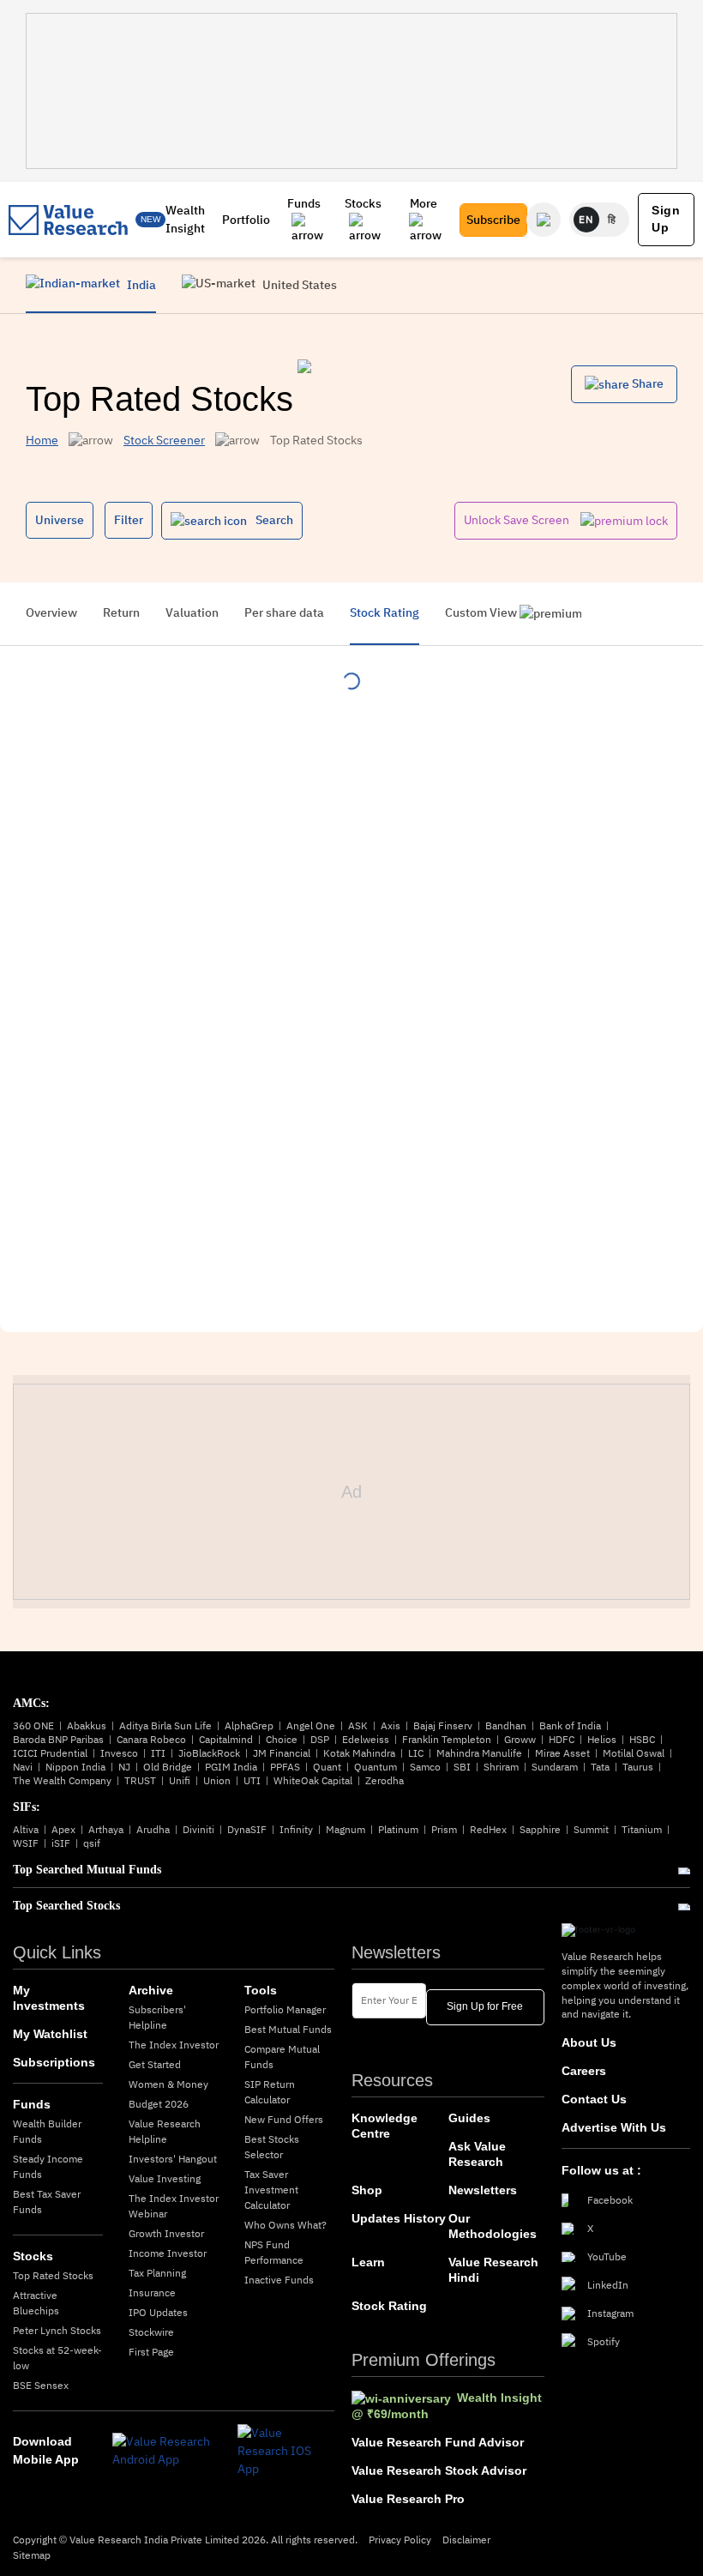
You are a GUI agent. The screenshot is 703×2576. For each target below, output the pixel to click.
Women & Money (168, 2084)
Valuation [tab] (192, 612)
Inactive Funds (279, 2280)
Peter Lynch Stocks (57, 2330)
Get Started (155, 2064)
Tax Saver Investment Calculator (271, 2190)
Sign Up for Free (485, 2006)
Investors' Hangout (173, 2159)
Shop (367, 2190)
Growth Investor (166, 2233)
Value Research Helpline (165, 2131)
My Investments (49, 1998)
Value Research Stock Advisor (439, 2470)
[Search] (544, 220)
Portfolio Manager (285, 2009)
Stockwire (151, 2332)
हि (612, 219)
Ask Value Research (477, 2154)
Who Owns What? (285, 2225)
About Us (589, 2042)
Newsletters (483, 2190)
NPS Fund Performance (274, 2252)
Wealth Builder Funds (47, 2131)
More (424, 203)
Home (42, 440)
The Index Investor (174, 2045)
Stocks (363, 203)
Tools (261, 1990)
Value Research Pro (408, 2499)
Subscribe (493, 220)
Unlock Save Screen (518, 520)
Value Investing (165, 2178)
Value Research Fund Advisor (438, 2442)
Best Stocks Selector (272, 2147)
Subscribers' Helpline (157, 2017)
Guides (469, 2118)
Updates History (399, 2218)
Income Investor (168, 2253)
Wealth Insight (185, 219)
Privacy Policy (400, 2540)
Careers (584, 2071)
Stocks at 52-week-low (57, 2358)
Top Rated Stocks (53, 2275)
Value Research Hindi (493, 2270)
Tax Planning (157, 2273)
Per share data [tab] (284, 612)
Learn (368, 2262)
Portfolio (246, 220)
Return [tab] (121, 612)
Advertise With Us (614, 2127)
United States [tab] (298, 285)
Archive (151, 1990)
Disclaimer (466, 2540)
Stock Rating (389, 2306)
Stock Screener (164, 440)
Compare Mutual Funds (282, 2057)
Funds (304, 203)
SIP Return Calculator (270, 2092)
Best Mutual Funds (288, 2029)
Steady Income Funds (48, 2166)
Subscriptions (54, 2062)
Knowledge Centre (385, 2126)
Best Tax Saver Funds (47, 2202)
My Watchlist (50, 2034)
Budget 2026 (159, 2104)
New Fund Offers (284, 2119)
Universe (60, 520)
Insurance (152, 2292)
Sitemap (32, 2555)
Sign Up (666, 219)
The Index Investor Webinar (174, 2206)
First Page (151, 2352)
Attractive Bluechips (36, 2303)
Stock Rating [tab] (385, 612)
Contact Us (594, 2099)
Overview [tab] (51, 612)
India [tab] (140, 285)
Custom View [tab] (482, 612)
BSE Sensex (41, 2385)
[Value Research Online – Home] (69, 220)
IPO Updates (158, 2312)
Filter (129, 520)
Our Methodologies (493, 2226)
